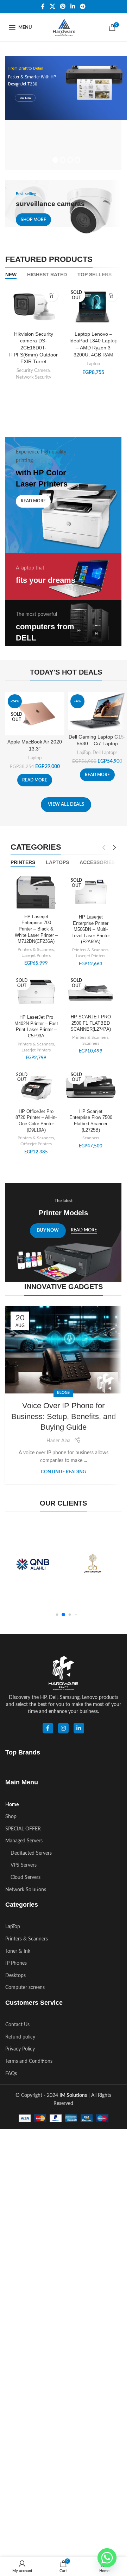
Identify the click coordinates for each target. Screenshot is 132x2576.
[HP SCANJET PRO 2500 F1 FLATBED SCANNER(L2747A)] (91, 988)
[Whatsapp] (107, 2558)
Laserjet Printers (36, 951)
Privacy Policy (20, 2044)
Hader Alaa (58, 1436)
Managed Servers (24, 1836)
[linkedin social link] (79, 1723)
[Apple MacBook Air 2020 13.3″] (35, 709)
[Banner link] (63, 204)
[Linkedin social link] (73, 7)
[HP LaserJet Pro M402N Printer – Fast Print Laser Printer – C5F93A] (36, 988)
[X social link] (52, 7)
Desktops (15, 1971)
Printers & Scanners (36, 945)
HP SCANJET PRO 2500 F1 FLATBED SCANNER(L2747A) (91, 1018)
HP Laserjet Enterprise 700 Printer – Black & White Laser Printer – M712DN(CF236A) (36, 924)
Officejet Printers (36, 1139)
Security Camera (33, 366)
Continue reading (63, 1467)
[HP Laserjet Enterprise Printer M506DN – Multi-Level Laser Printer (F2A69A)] (91, 888)
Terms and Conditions (29, 2056)
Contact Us (17, 2020)
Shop (11, 1812)
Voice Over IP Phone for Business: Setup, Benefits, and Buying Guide (64, 1412)
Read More (84, 1225)
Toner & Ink (18, 1946)
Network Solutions (26, 1885)
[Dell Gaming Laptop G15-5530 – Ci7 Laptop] (98, 706)
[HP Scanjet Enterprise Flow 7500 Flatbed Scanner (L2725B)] (91, 1082)
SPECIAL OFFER (23, 1824)
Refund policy (20, 2032)
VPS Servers (24, 1860)
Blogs (63, 1388)
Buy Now (25, 96)
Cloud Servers (26, 1873)
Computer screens (25, 1983)
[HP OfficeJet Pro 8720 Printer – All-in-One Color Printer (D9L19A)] (36, 1082)
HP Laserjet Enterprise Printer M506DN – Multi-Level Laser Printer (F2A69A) (91, 925)
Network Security (34, 372)
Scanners (91, 1038)
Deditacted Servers (31, 1848)
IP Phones (16, 1958)
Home (12, 1800)
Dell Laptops (105, 748)
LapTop (93, 359)
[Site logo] (63, 27)
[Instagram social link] (63, 1723)
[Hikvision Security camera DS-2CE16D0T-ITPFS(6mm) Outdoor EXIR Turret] (33, 302)
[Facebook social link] (43, 7)
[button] (57, 1610)
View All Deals (66, 800)
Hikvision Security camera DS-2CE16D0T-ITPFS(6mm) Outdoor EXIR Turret (33, 343)
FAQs (11, 2069)
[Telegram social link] (83, 7)
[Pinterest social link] (63, 7)
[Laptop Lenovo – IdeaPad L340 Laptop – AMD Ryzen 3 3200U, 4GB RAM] (93, 302)
